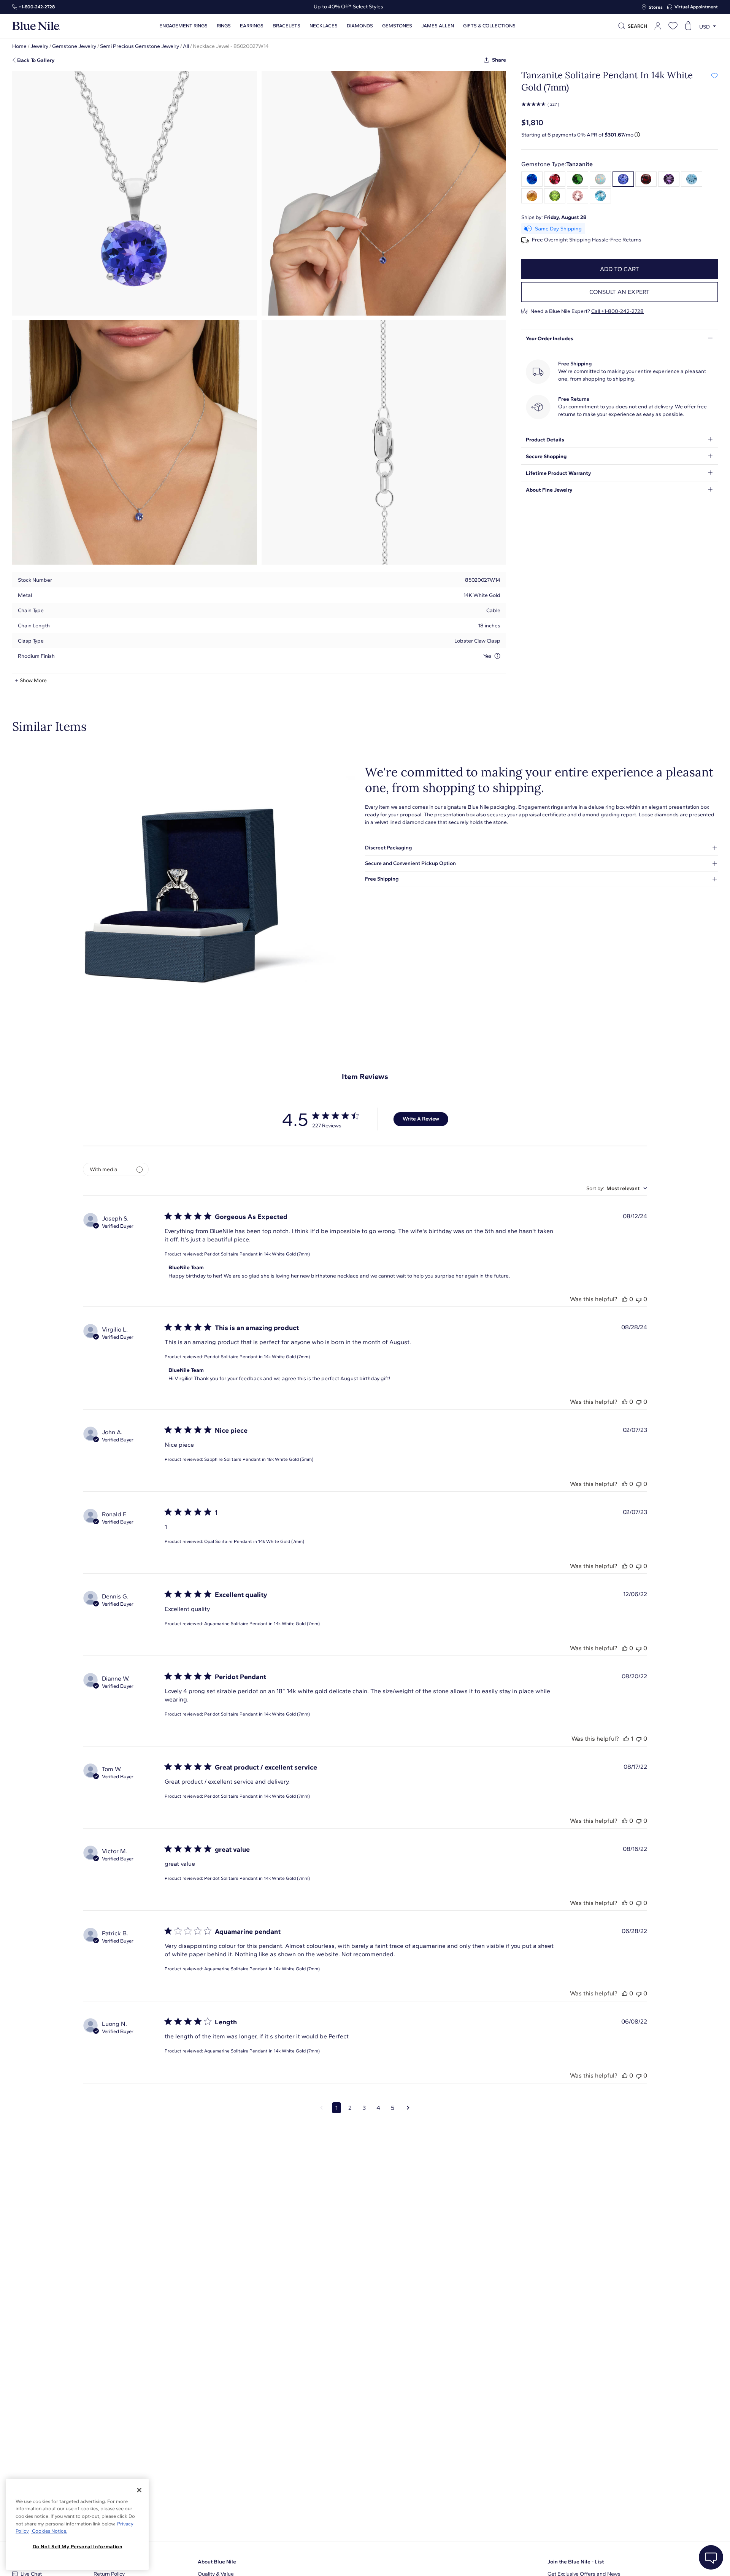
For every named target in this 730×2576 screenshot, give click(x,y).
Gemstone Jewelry (74, 46)
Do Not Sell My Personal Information (78, 2547)
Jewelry (39, 46)
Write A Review (421, 1119)
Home (19, 46)
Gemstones (397, 26)
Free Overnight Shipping (561, 240)
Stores (656, 7)
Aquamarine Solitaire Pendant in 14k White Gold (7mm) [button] (262, 1624)
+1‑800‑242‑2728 (37, 7)
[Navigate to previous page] (321, 2108)
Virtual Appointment (696, 7)
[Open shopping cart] (688, 26)
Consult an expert (620, 292)
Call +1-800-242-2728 (617, 311)
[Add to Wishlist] (714, 75)
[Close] (139, 2490)
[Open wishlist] (673, 26)
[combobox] (617, 1188)
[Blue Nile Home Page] (36, 26)
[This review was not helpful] (639, 1299)
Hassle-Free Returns (617, 240)
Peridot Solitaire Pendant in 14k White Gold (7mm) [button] (257, 1254)
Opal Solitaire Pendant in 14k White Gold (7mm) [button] (254, 1541)
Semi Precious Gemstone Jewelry (140, 46)
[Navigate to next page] (408, 2108)
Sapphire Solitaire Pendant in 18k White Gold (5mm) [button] (259, 1459)
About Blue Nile (217, 2562)
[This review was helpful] (625, 1299)
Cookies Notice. (49, 2531)
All (186, 46)
